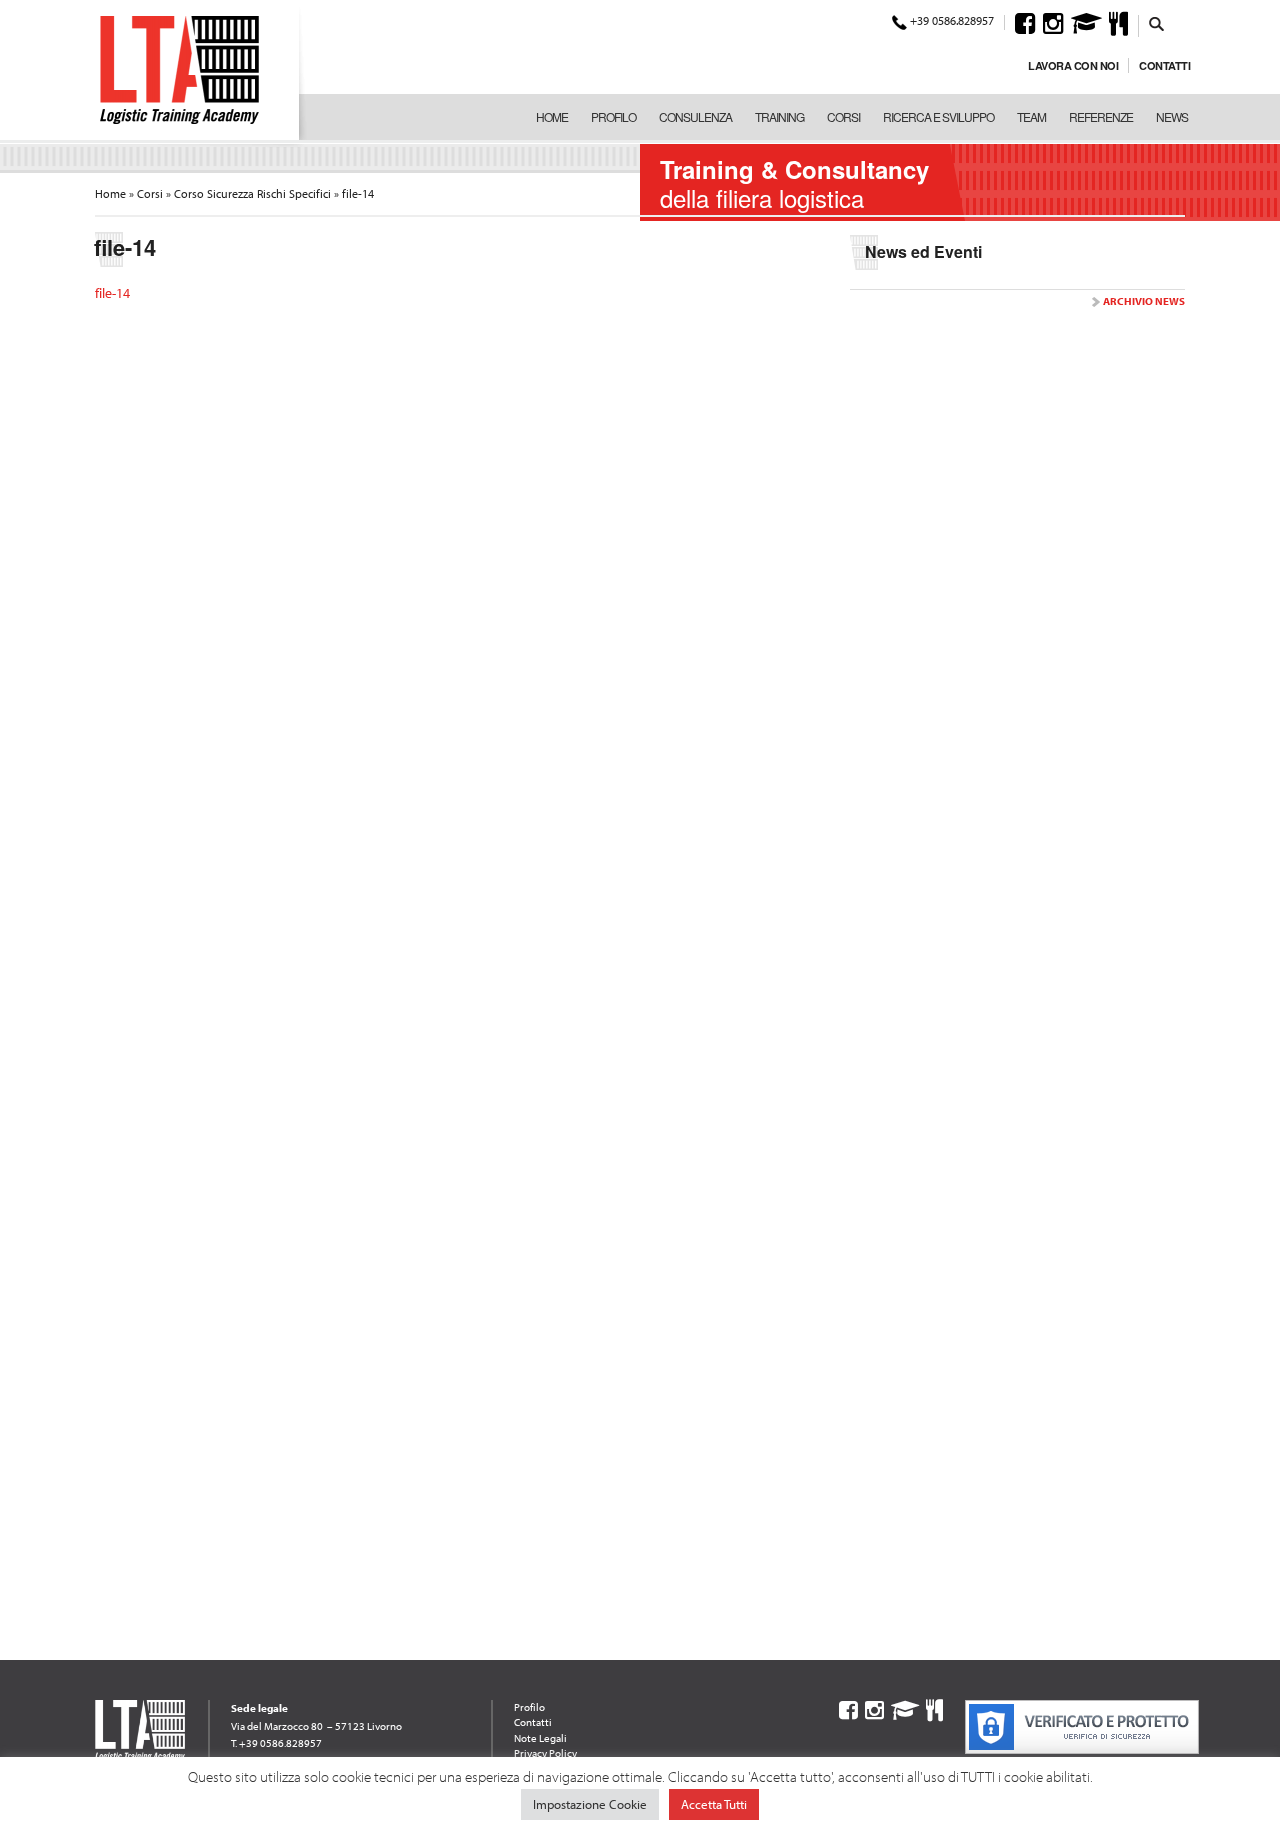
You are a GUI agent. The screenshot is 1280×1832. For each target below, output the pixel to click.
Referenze (1101, 116)
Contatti (1164, 65)
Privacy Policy (545, 1753)
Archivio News (1144, 301)
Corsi (843, 116)
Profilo (613, 116)
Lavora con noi (1073, 65)
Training (779, 116)
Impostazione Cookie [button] (590, 1804)
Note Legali (540, 1738)
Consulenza (695, 116)
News (1172, 116)
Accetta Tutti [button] (714, 1804)
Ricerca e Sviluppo (938, 116)
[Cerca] (1157, 23)
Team (1031, 116)
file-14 (112, 293)
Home (552, 116)
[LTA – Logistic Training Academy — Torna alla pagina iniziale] (179, 70)
